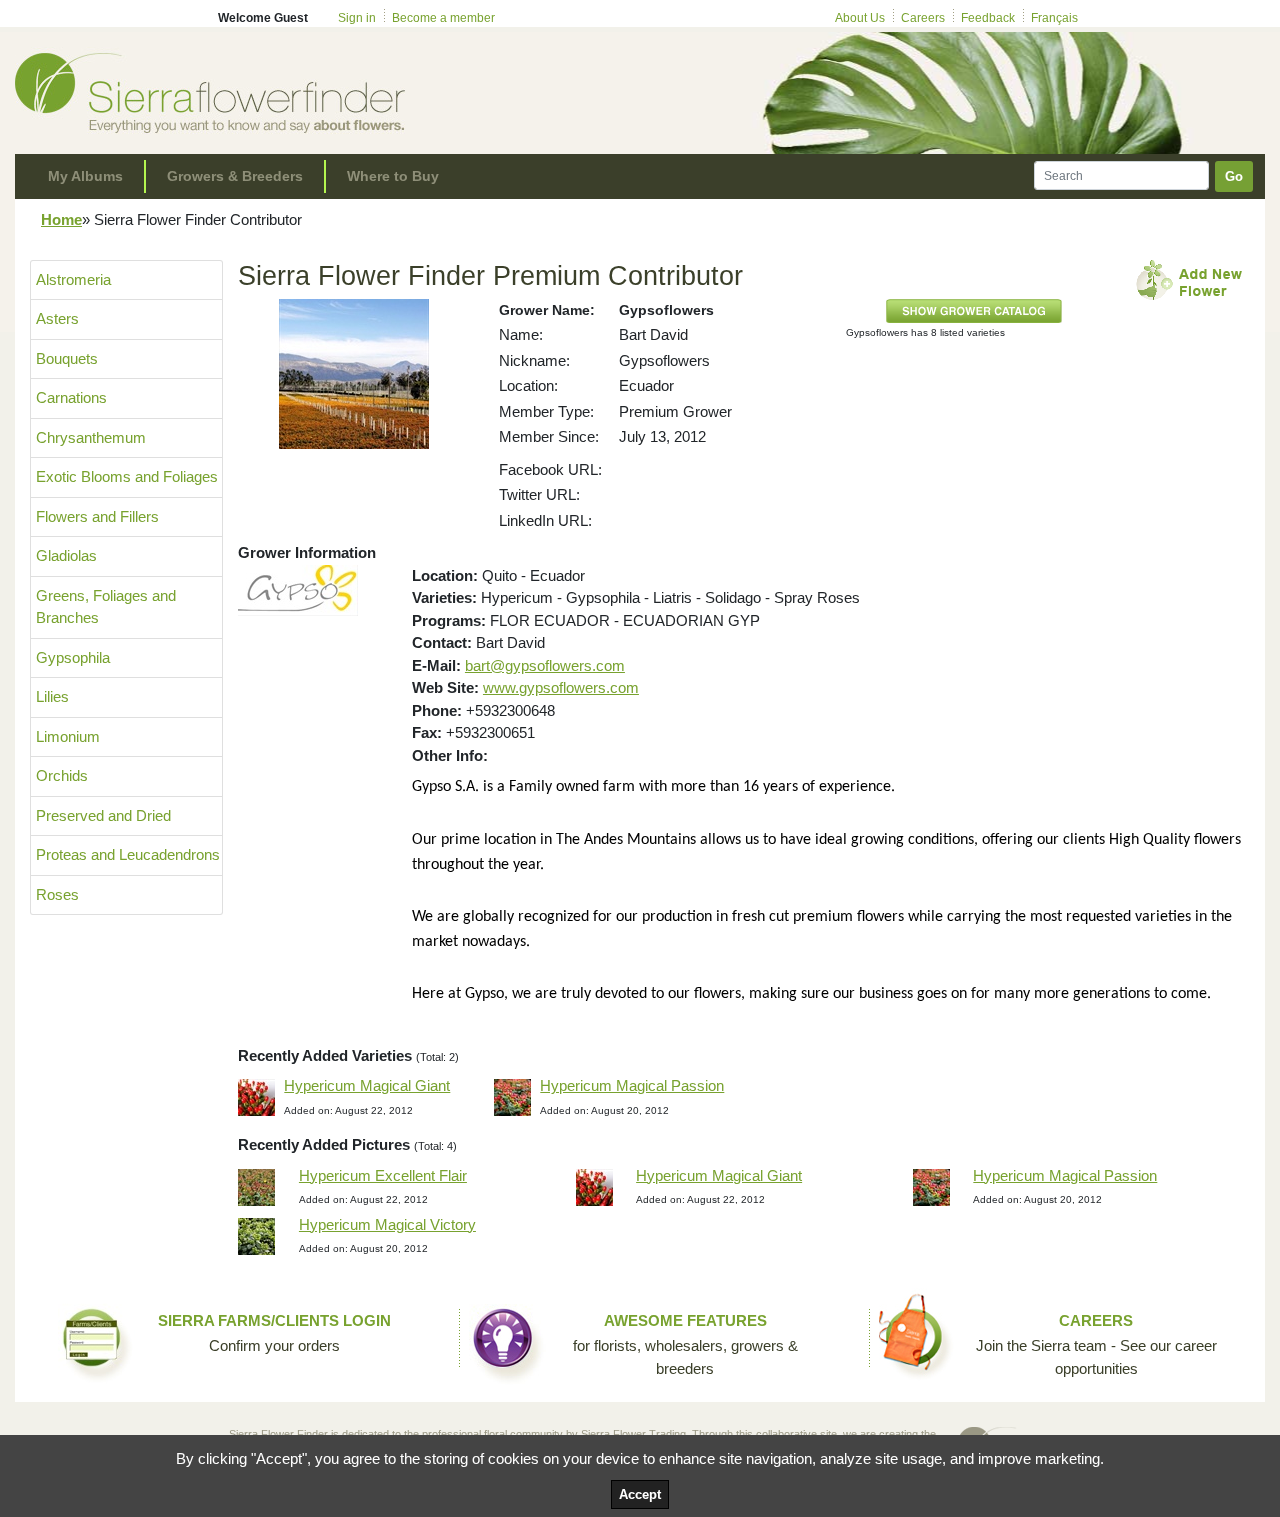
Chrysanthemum (91, 437)
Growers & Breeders (235, 176)
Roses (57, 894)
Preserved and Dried (103, 815)
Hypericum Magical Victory (387, 1224)
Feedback (988, 18)
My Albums (85, 176)
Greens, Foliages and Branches (106, 607)
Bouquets (67, 358)
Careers (923, 18)
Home (61, 219)
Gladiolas (66, 555)
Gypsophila (73, 657)
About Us (860, 18)
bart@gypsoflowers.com (545, 665)
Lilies (52, 696)
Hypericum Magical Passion (632, 1085)
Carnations (71, 397)
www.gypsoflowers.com (561, 687)
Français (1054, 18)
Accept (640, 1494)
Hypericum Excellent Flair (383, 1175)
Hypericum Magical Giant (367, 1085)
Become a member (443, 18)
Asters (57, 318)
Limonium (68, 736)
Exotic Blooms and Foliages (127, 476)
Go (1234, 176)
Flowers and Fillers (97, 516)
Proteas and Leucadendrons (128, 854)
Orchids (62, 775)
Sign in (357, 18)
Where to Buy (393, 176)
